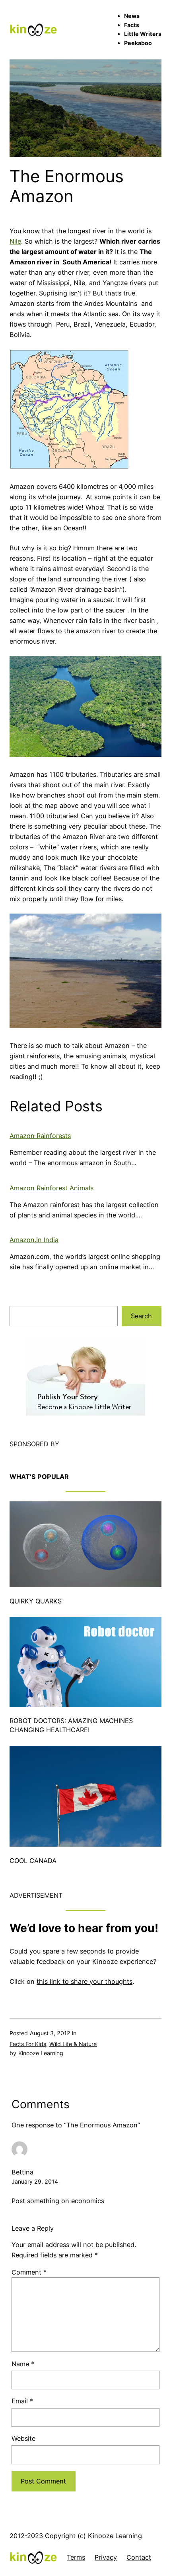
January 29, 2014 (35, 2181)
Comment (29, 2272)
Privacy (106, 2557)
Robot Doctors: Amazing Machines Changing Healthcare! (71, 1725)
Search (141, 1316)
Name (23, 2364)
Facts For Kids (28, 2044)
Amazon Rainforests (40, 1136)
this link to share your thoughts (85, 1981)
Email (22, 2401)
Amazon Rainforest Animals (51, 1188)
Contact (139, 2557)
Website (23, 2438)
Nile (15, 241)
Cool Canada (33, 1861)
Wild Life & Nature (73, 2044)
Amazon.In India (34, 1240)
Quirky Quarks (36, 1601)
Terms (76, 2557)
